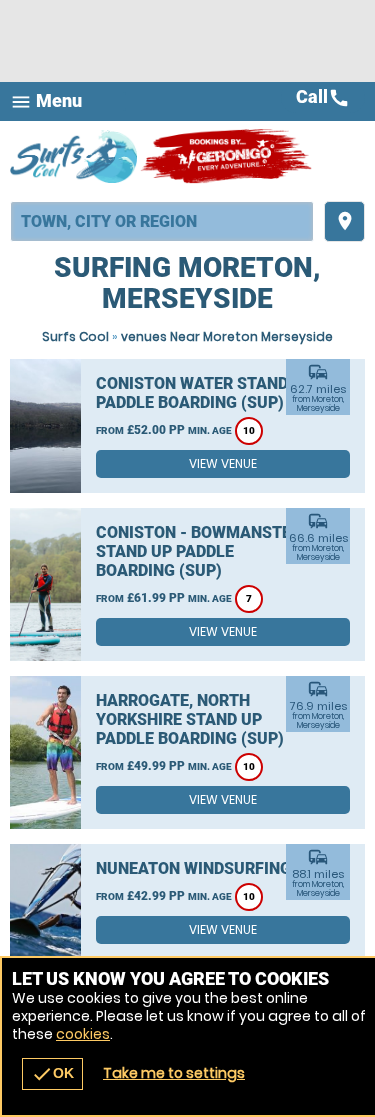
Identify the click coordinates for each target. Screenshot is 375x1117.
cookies (83, 1034)
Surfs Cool (75, 336)
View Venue (223, 463)
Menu (46, 101)
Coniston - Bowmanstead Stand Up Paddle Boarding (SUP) (204, 551)
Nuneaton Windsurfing (193, 868)
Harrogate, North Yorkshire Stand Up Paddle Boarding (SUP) (190, 719)
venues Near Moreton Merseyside (227, 336)
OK (52, 1074)
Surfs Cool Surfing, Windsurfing (75, 156)
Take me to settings (174, 1073)
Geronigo (227, 156)
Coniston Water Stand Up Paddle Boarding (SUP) (204, 393)
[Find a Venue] (162, 221)
